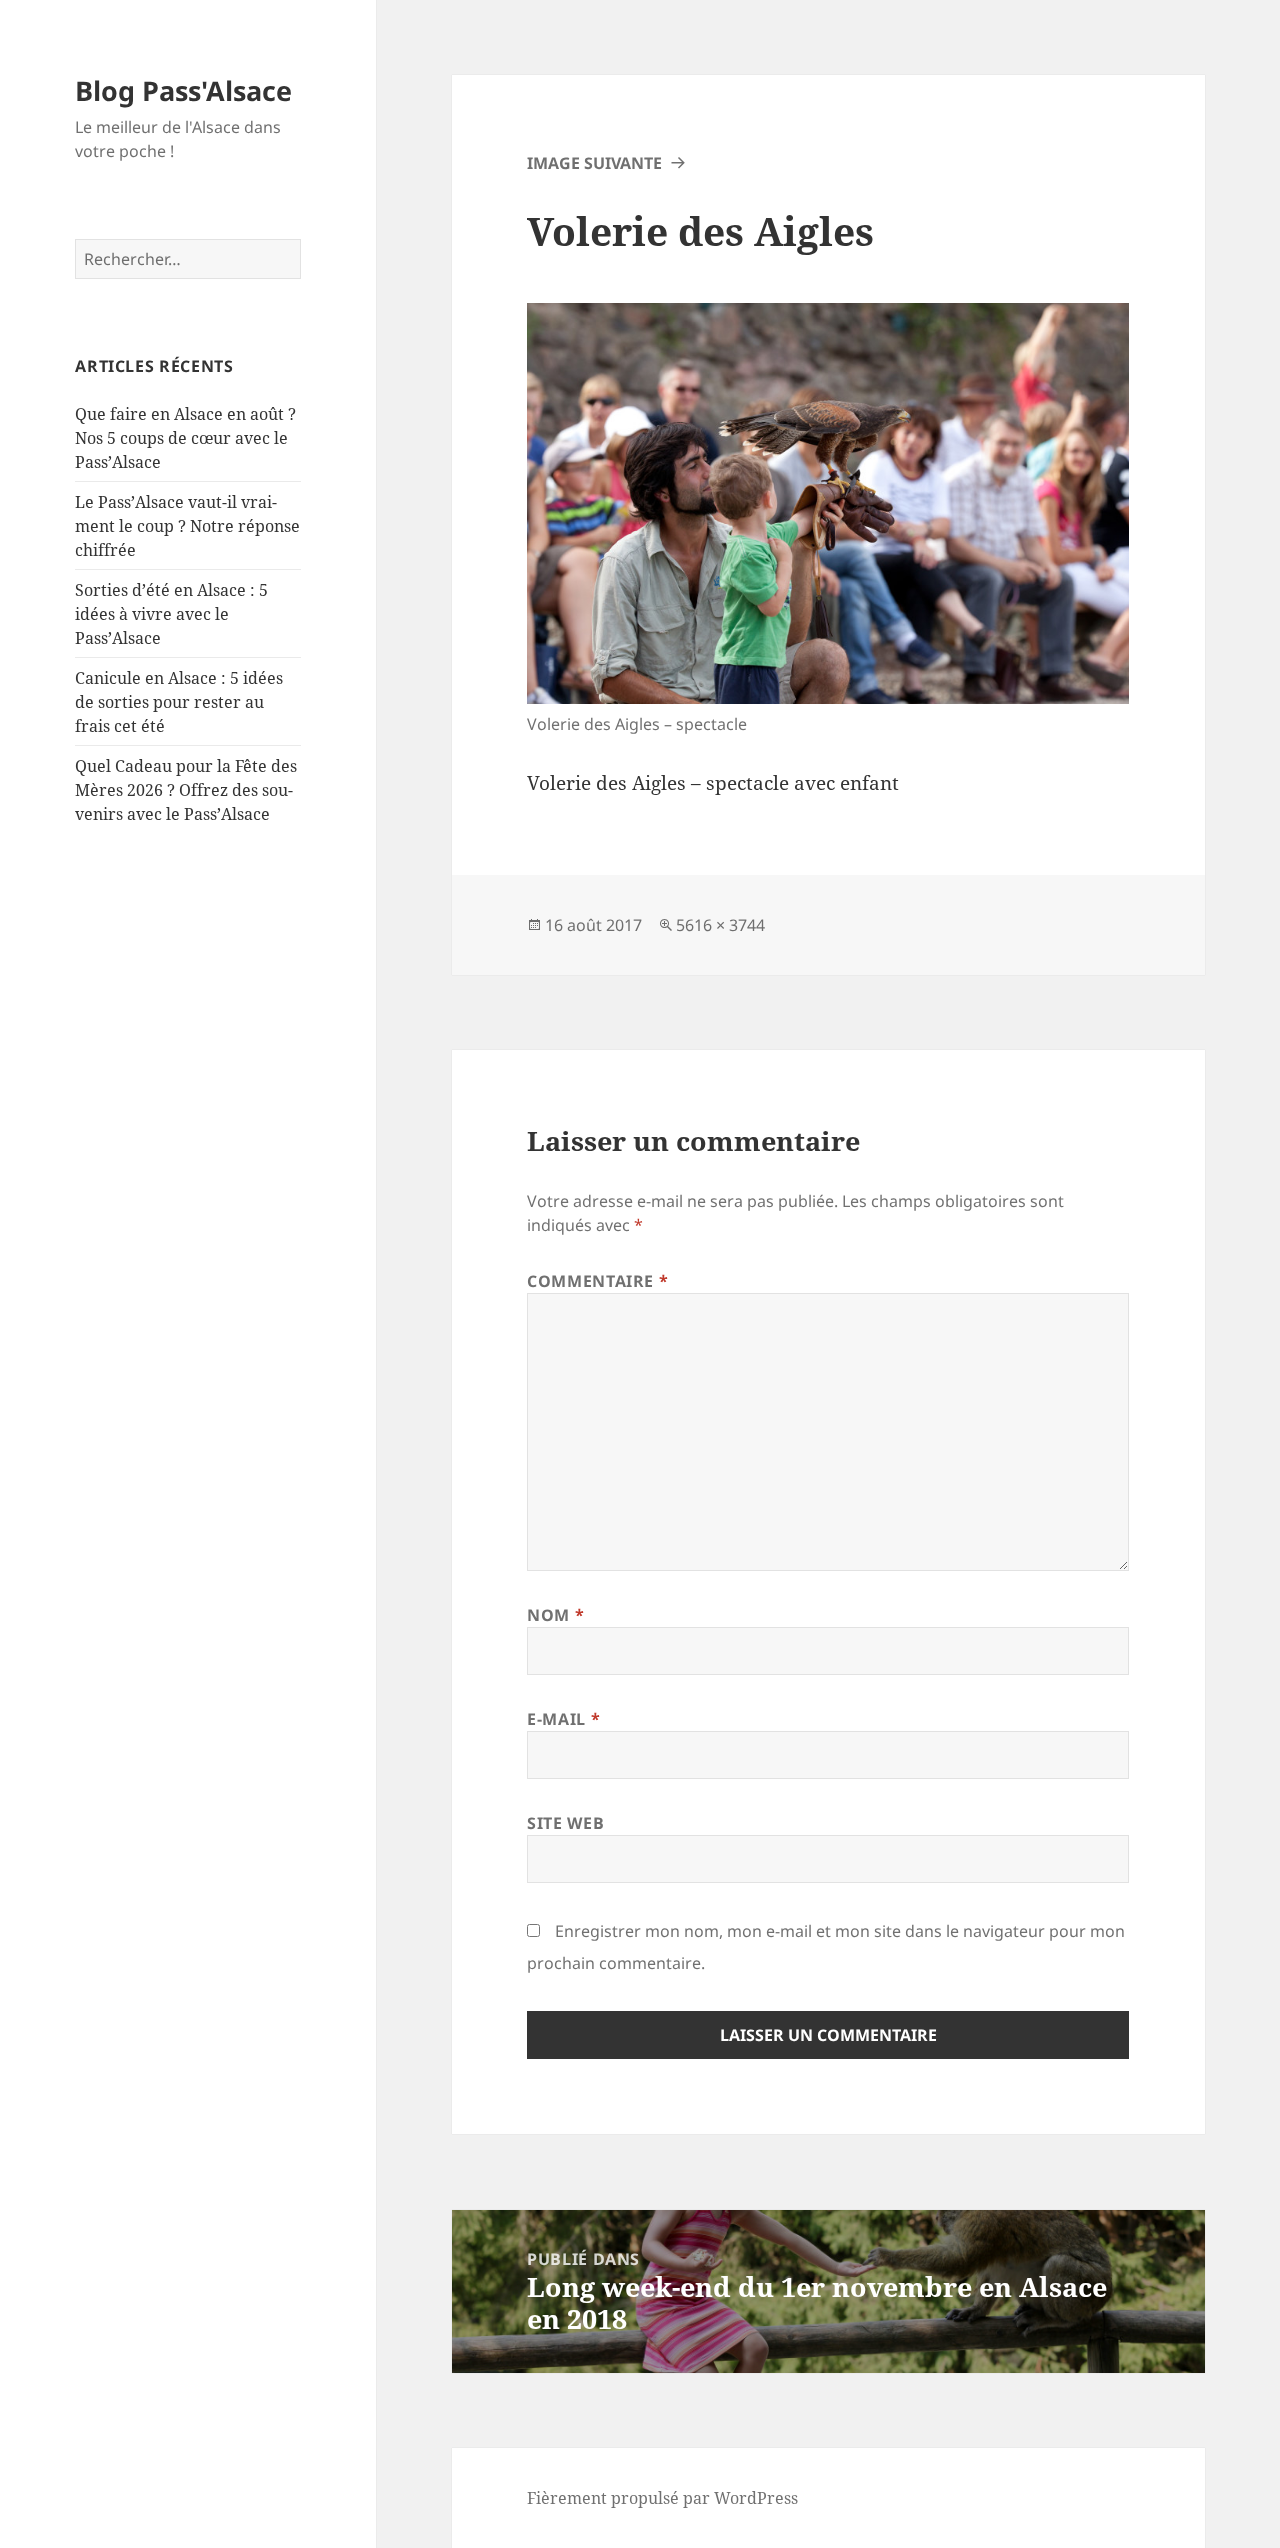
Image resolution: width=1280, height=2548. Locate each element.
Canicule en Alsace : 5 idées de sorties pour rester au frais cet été (179, 702)
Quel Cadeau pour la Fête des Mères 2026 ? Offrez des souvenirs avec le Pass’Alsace (186, 790)
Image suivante (594, 163)
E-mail (563, 1719)
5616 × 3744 (720, 925)
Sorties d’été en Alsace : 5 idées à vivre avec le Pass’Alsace (171, 614)
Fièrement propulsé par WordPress (662, 2498)
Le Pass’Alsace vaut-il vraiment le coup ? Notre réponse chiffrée (187, 526)
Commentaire (597, 1281)
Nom (555, 1615)
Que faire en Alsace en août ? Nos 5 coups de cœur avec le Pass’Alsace (185, 438)
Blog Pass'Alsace (183, 90)
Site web (565, 1823)
